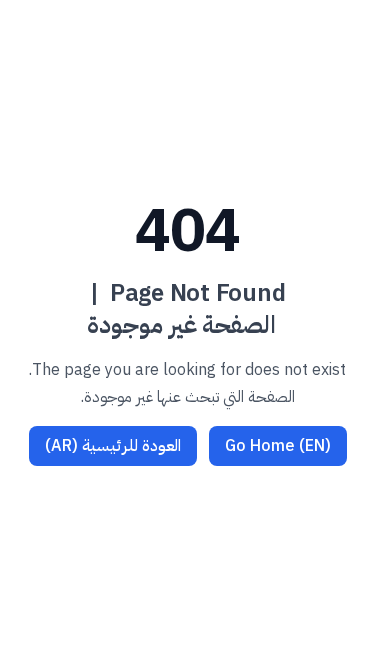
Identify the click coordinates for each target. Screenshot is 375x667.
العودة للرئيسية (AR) (113, 446)
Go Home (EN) (278, 446)
